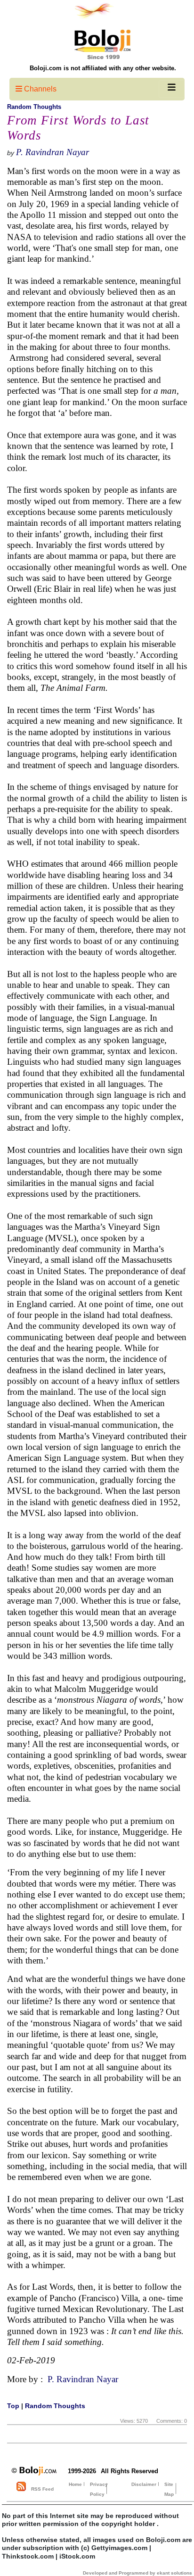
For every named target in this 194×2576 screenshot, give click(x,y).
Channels (39, 89)
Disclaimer (144, 2484)
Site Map (169, 2489)
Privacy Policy (99, 2489)
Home (75, 2484)
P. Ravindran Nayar (53, 152)
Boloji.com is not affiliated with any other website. (103, 68)
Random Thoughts (34, 107)
